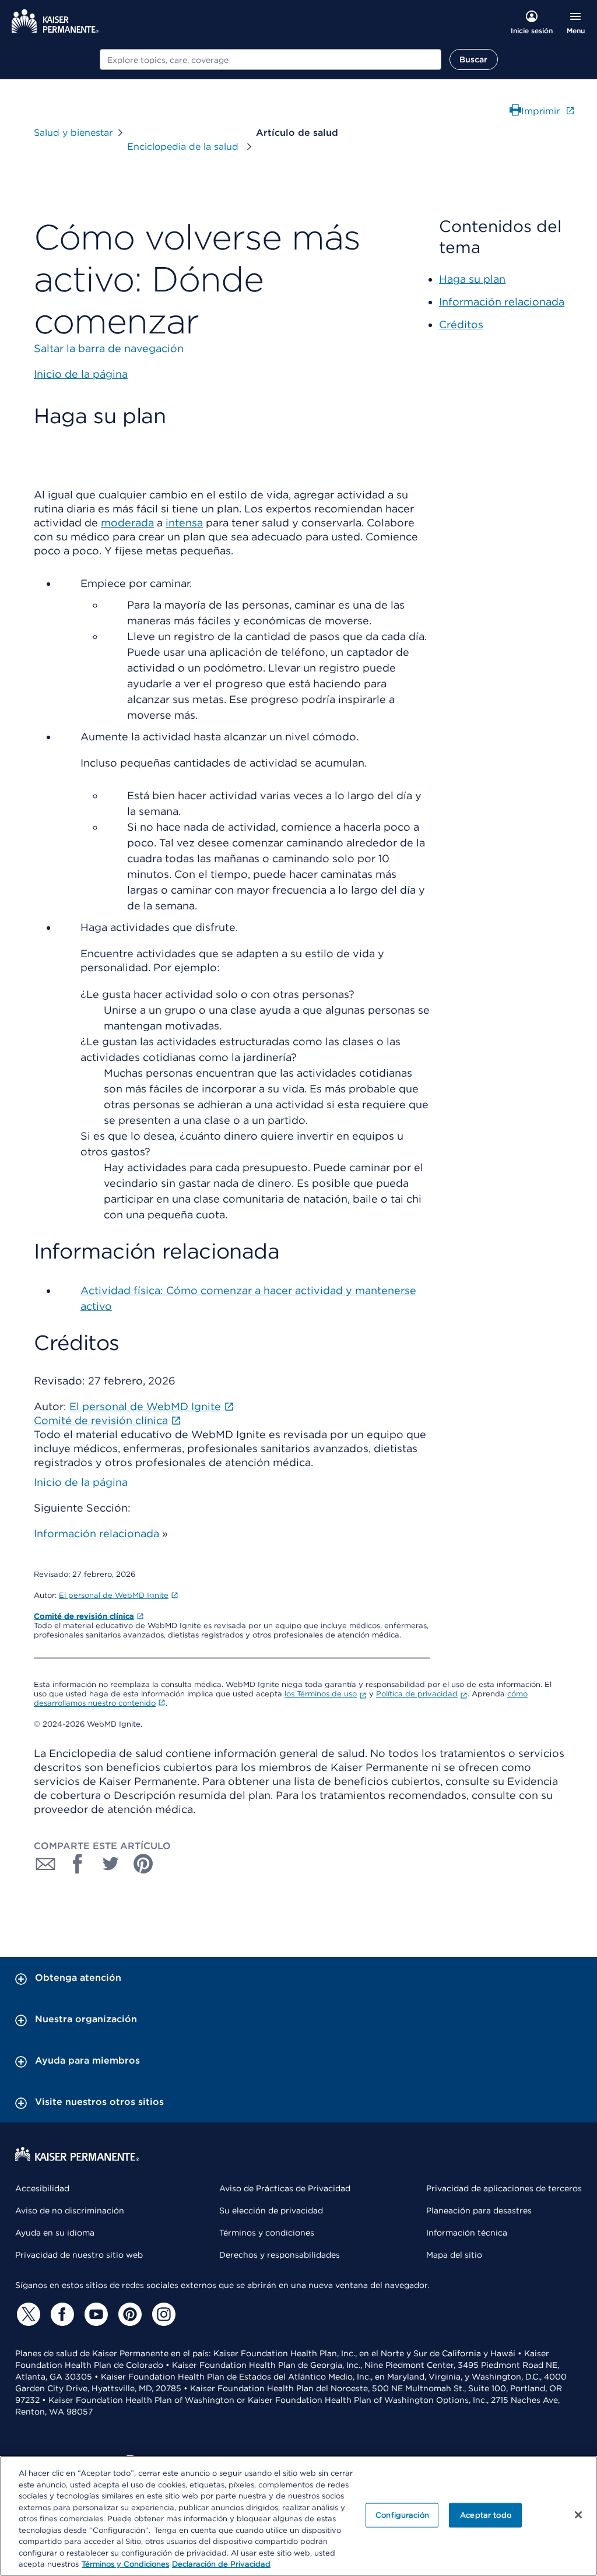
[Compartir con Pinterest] (143, 1864)
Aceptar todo (486, 2515)
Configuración (402, 2515)
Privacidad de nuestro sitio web (79, 2255)
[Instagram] (162, 2314)
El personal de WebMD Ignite (114, 1595)
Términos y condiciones (267, 2233)
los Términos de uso (321, 1694)
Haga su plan (472, 279)
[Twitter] (27, 2314)
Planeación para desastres (479, 2210)
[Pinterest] (128, 2314)
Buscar (474, 59)
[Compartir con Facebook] (78, 1864)
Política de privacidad (417, 1694)
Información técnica (467, 2233)
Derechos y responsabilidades (280, 2255)
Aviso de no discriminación (70, 2210)
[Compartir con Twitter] (111, 1864)
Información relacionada (96, 1533)
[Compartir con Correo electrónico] (45, 1864)
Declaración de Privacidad (221, 2564)
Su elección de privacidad (271, 2210)
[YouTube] (94, 2314)
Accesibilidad (42, 2188)
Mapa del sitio (454, 2255)
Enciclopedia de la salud (184, 147)
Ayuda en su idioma (55, 2233)
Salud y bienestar (73, 133)
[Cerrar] (578, 2515)
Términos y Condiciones (125, 2564)
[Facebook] (61, 2314)
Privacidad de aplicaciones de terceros (504, 2188)
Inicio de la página (81, 1482)
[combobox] (271, 59)
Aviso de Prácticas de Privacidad (285, 2188)
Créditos (461, 324)
